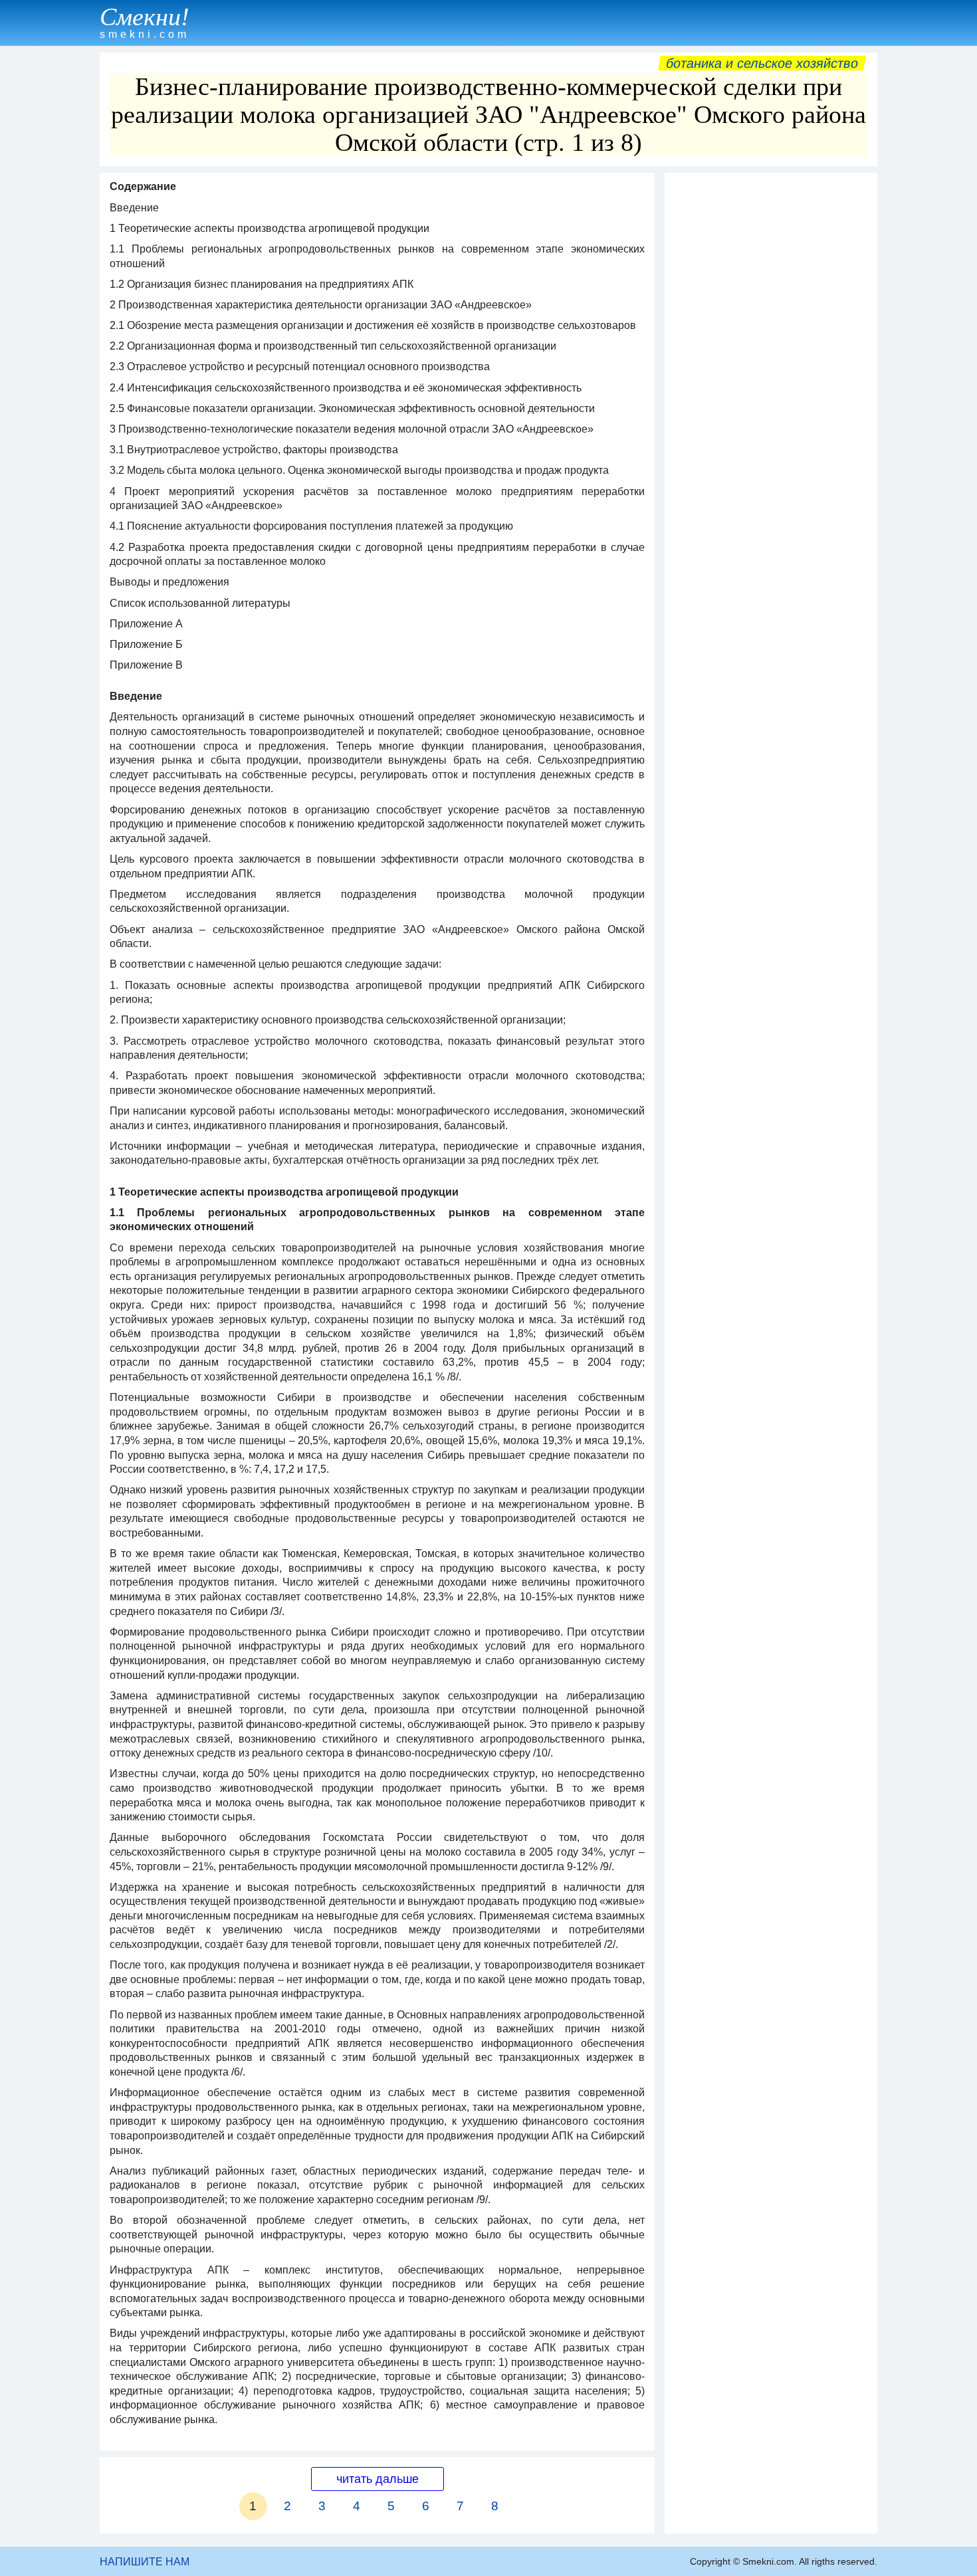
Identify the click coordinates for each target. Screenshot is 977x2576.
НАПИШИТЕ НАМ (145, 2562)
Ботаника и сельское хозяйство (762, 63)
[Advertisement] (771, 379)
